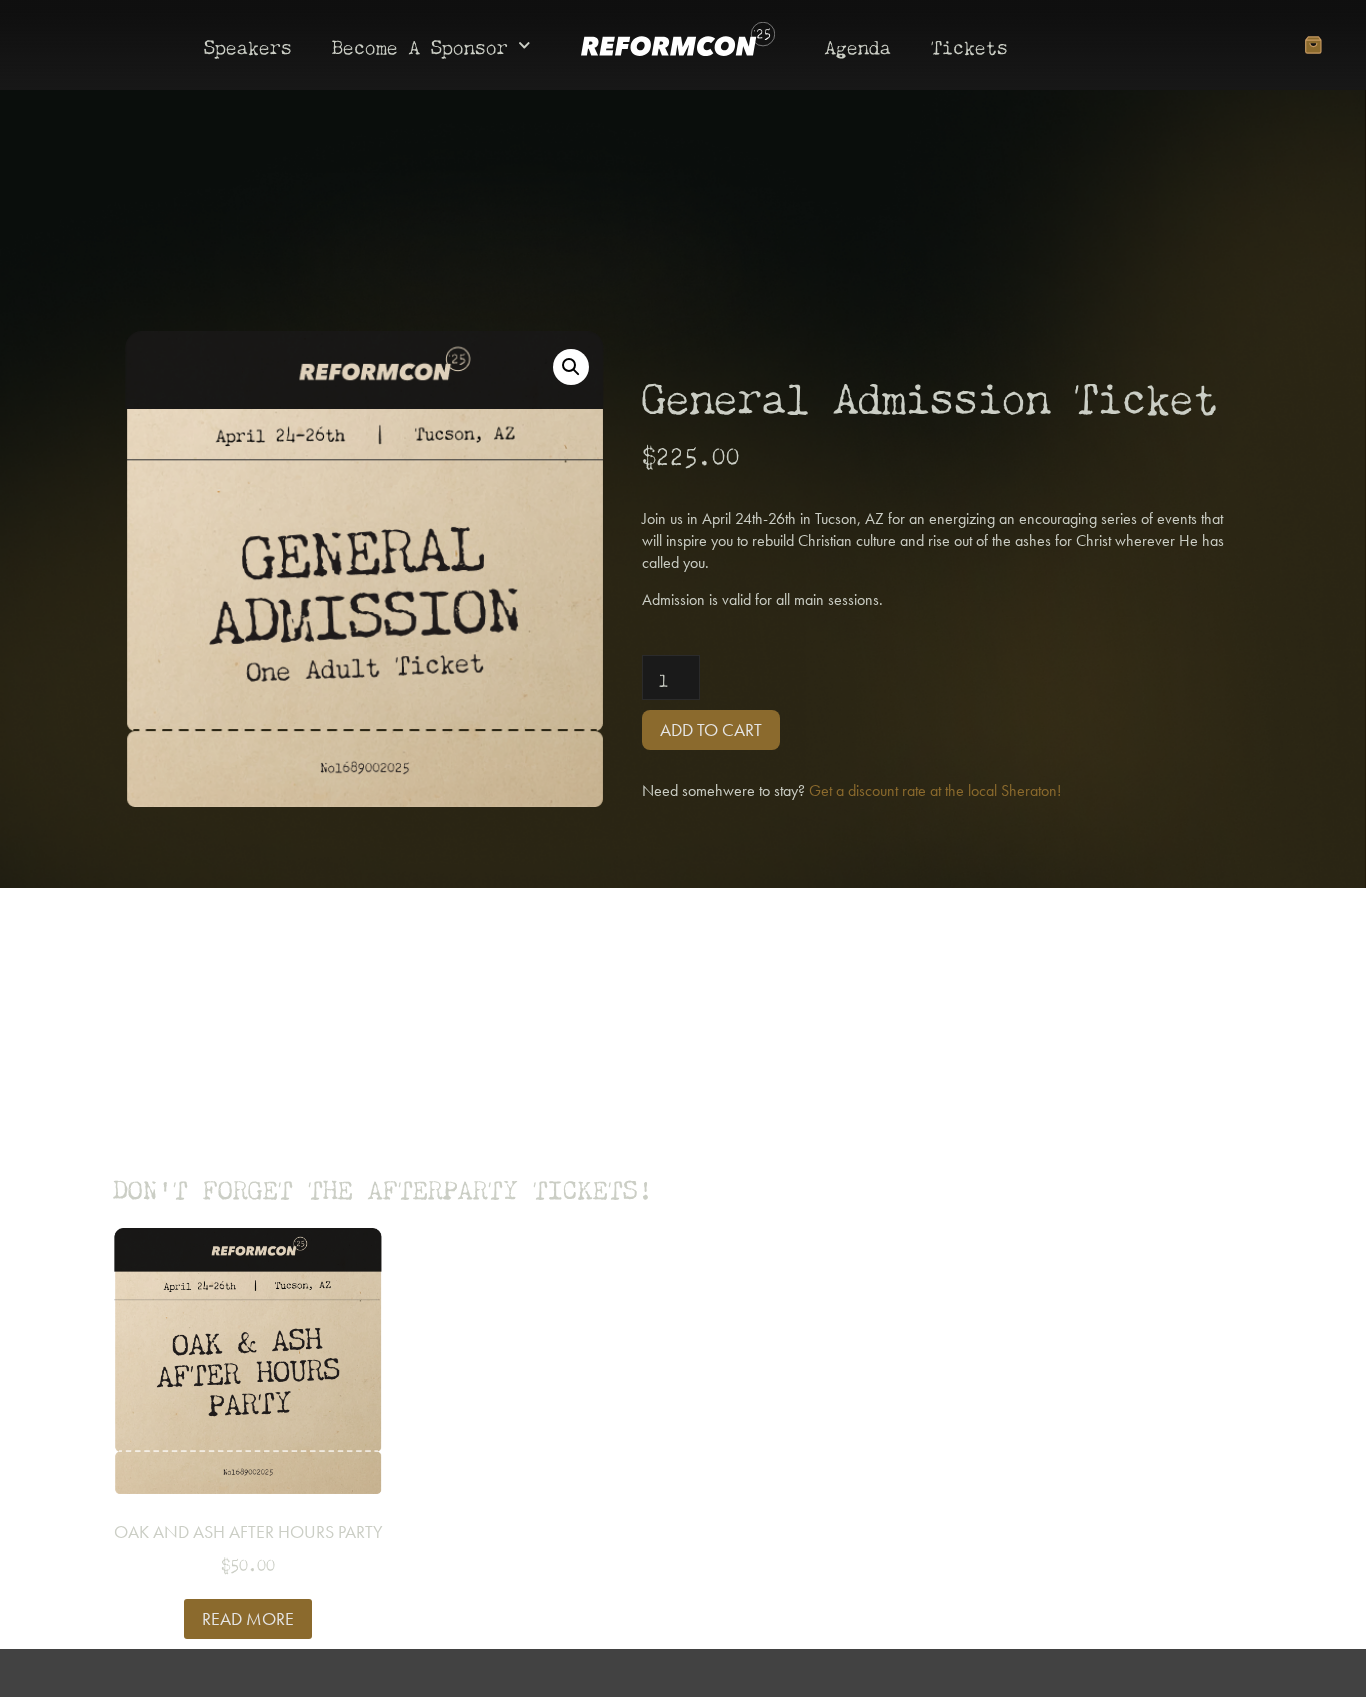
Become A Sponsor (420, 44)
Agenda (858, 44)
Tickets (969, 44)
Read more (248, 1618)
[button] (571, 367)
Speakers (248, 44)
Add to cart (711, 729)
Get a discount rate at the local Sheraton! (935, 790)
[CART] (1313, 45)
